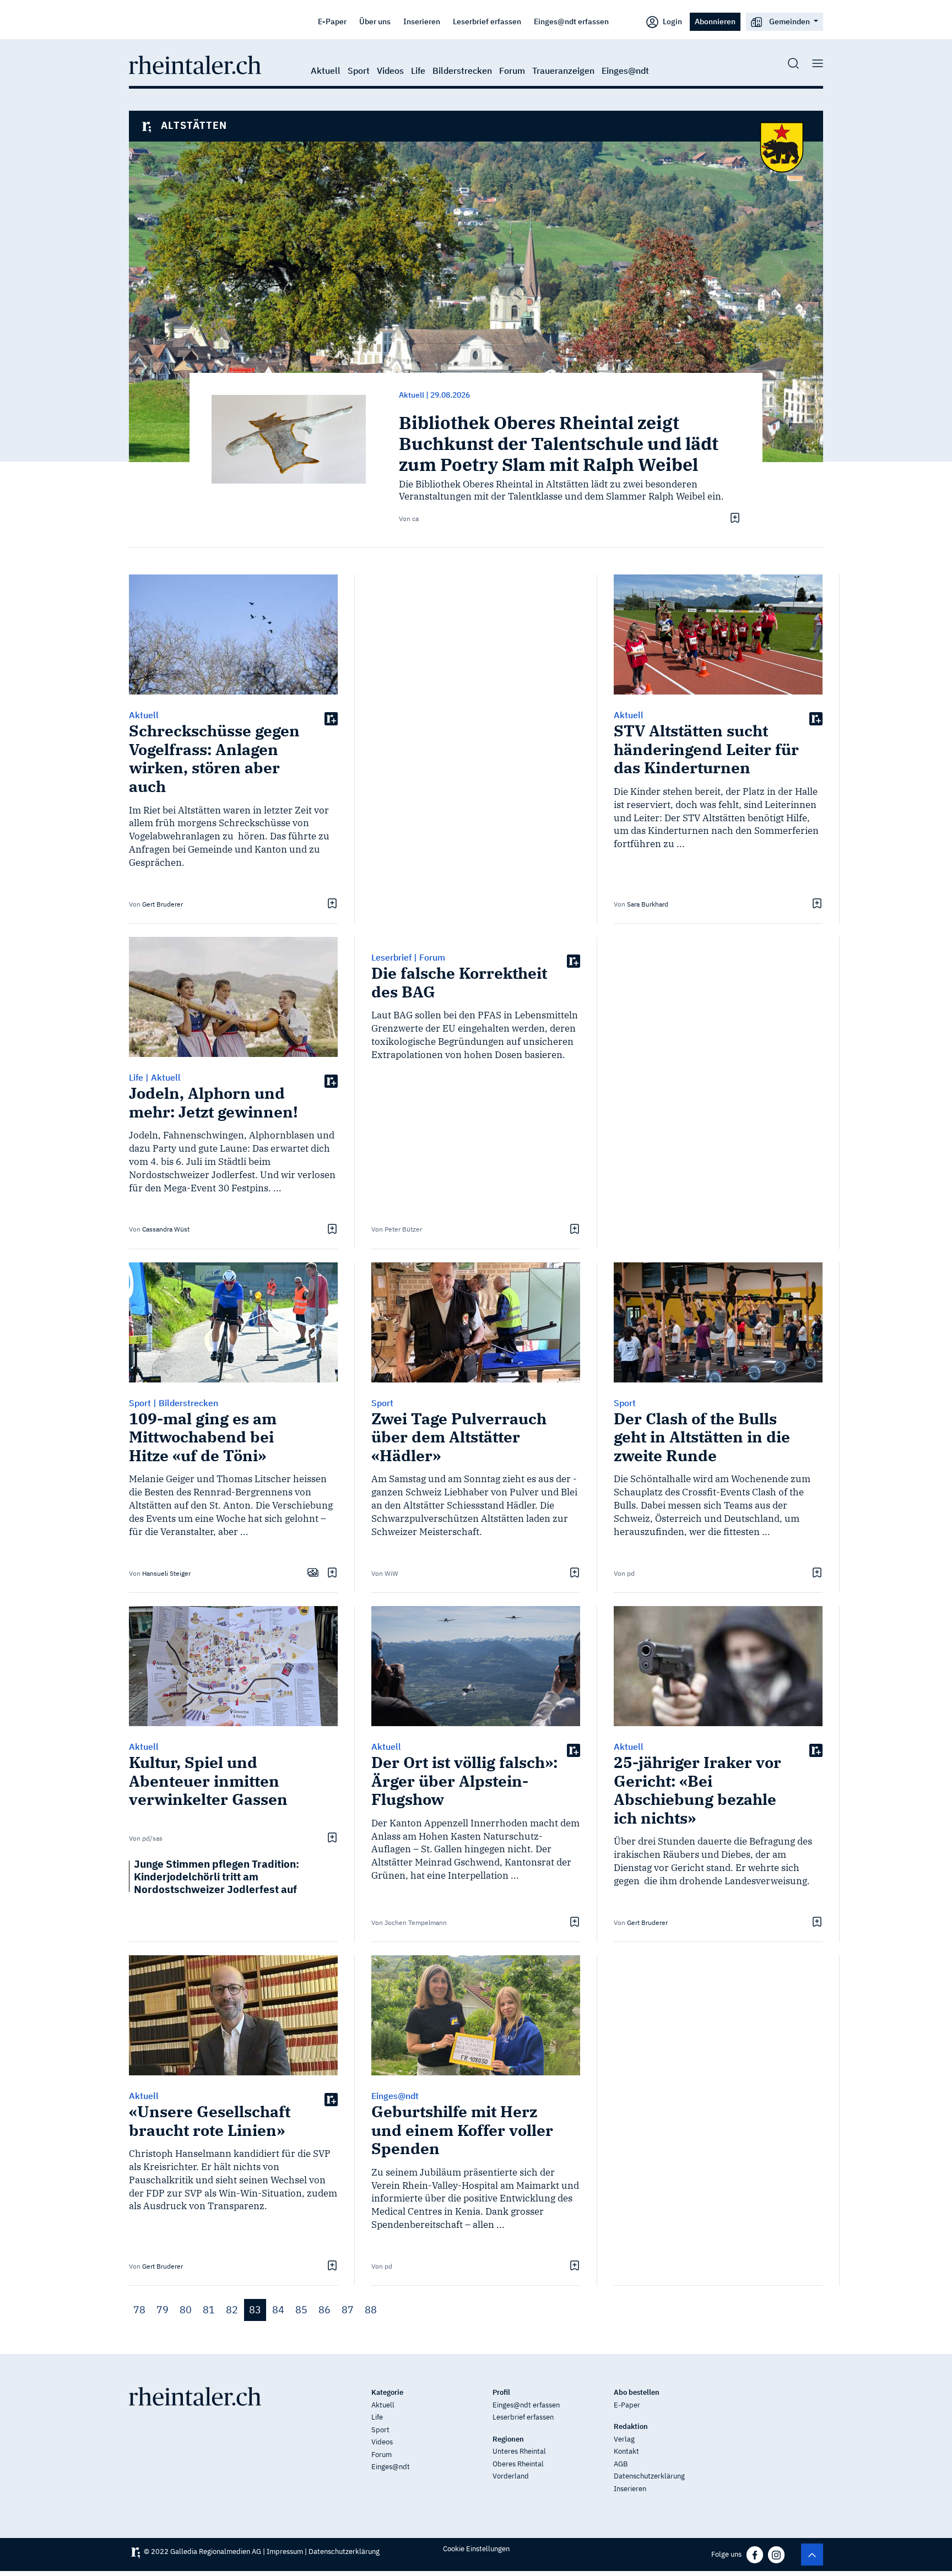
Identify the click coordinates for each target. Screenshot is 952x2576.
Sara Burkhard (648, 904)
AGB (621, 2464)
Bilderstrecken (462, 70)
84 (278, 2310)
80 (186, 2310)
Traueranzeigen (563, 70)
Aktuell (326, 70)
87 (348, 2310)
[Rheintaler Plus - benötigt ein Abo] (331, 718)
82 (232, 2310)
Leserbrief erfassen (487, 21)
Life (418, 70)
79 (163, 2310)
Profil (501, 2392)
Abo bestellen (637, 2392)
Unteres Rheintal (519, 2451)
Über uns (375, 21)
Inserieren (422, 21)
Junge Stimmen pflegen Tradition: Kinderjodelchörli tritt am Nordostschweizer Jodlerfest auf (217, 1876)
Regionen (508, 2439)
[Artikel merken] (734, 518)
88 (371, 2310)
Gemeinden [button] (789, 21)
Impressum (285, 2551)
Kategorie (387, 2392)
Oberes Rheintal (518, 2464)
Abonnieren (715, 21)
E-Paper (332, 21)
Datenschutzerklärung (649, 2476)
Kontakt (626, 2451)
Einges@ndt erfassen (571, 21)
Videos (390, 70)
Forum (512, 70)
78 (139, 2310)
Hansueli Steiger (166, 1573)
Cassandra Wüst (166, 1229)
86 (324, 2310)
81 (209, 2310)
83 (255, 2310)
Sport (359, 70)
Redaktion (631, 2426)
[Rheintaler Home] (195, 64)
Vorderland (511, 2476)
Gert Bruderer (163, 904)
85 (301, 2310)
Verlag (624, 2439)
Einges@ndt (625, 70)
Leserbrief (391, 957)
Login (672, 21)
